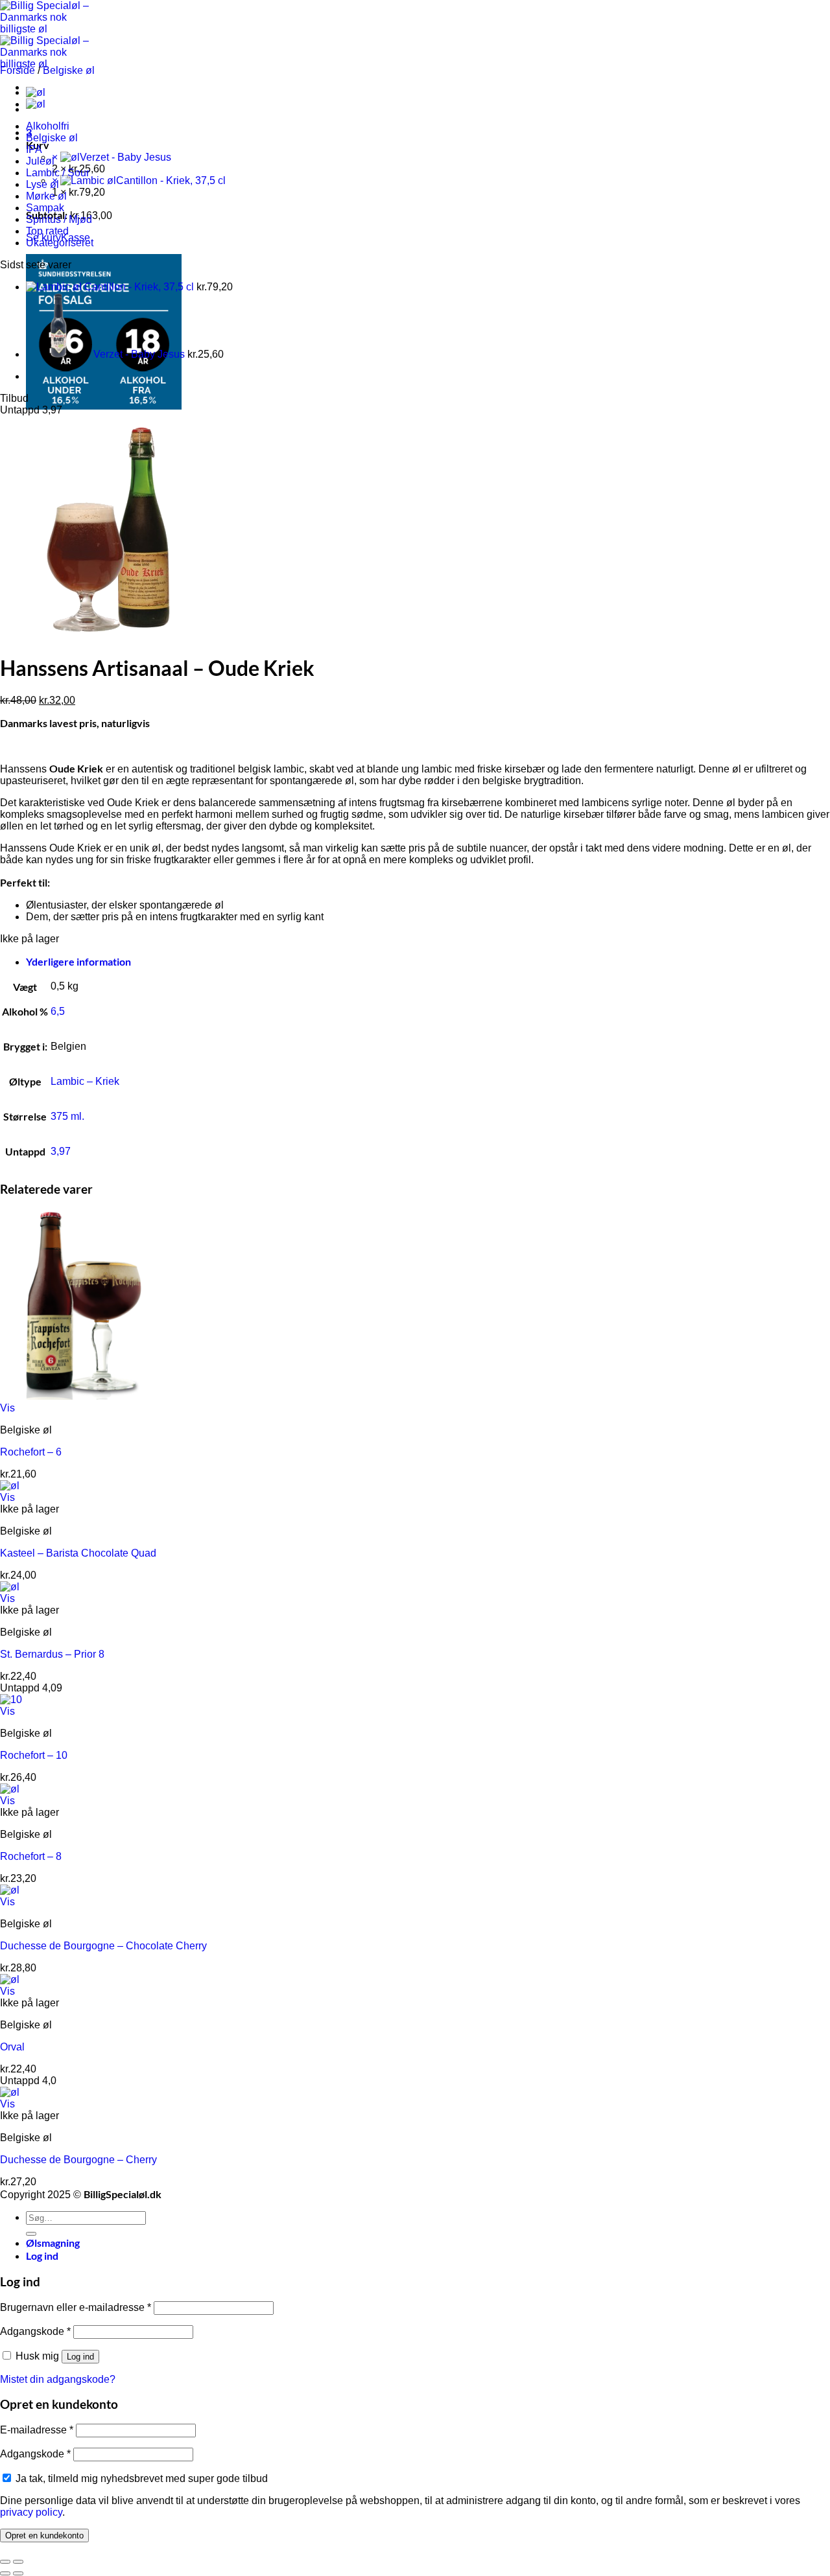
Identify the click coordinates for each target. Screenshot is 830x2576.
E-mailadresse (37, 2430)
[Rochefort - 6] (80, 1396)
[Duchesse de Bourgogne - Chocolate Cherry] (10, 1890)
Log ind (80, 2357)
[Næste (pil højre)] (18, 2573)
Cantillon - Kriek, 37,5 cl (171, 180)
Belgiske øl (69, 70)
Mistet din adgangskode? (58, 2379)
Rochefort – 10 (34, 1755)
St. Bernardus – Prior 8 (52, 1654)
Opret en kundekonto (44, 2535)
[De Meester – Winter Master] (36, 92)
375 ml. (67, 1116)
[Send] (31, 2234)
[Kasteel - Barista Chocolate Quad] (10, 1486)
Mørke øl (46, 196)
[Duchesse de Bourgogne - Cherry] (10, 2092)
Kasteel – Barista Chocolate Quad (78, 1553)
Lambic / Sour (58, 173)
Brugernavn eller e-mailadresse (76, 2307)
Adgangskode (35, 2331)
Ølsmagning (53, 2243)
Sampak (45, 208)
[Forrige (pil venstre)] (5, 2573)
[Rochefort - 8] (10, 1789)
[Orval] (10, 1979)
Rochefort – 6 (31, 1452)
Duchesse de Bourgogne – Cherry (78, 2160)
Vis (7, 1408)
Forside (18, 70)
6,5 (58, 1011)
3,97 (61, 1151)
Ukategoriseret (60, 243)
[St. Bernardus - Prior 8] (10, 1587)
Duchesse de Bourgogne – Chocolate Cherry (103, 1946)
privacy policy (31, 2512)
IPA (34, 149)
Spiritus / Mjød (59, 219)
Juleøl (40, 161)
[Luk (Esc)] (5, 2562)
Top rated (47, 231)
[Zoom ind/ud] (18, 2562)
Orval (12, 2047)
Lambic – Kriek (85, 1081)
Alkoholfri (48, 126)
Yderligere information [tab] (78, 961)
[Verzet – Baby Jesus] (36, 104)
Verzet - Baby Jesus (125, 157)
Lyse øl (42, 184)
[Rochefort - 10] (11, 1700)
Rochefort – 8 (31, 1856)
